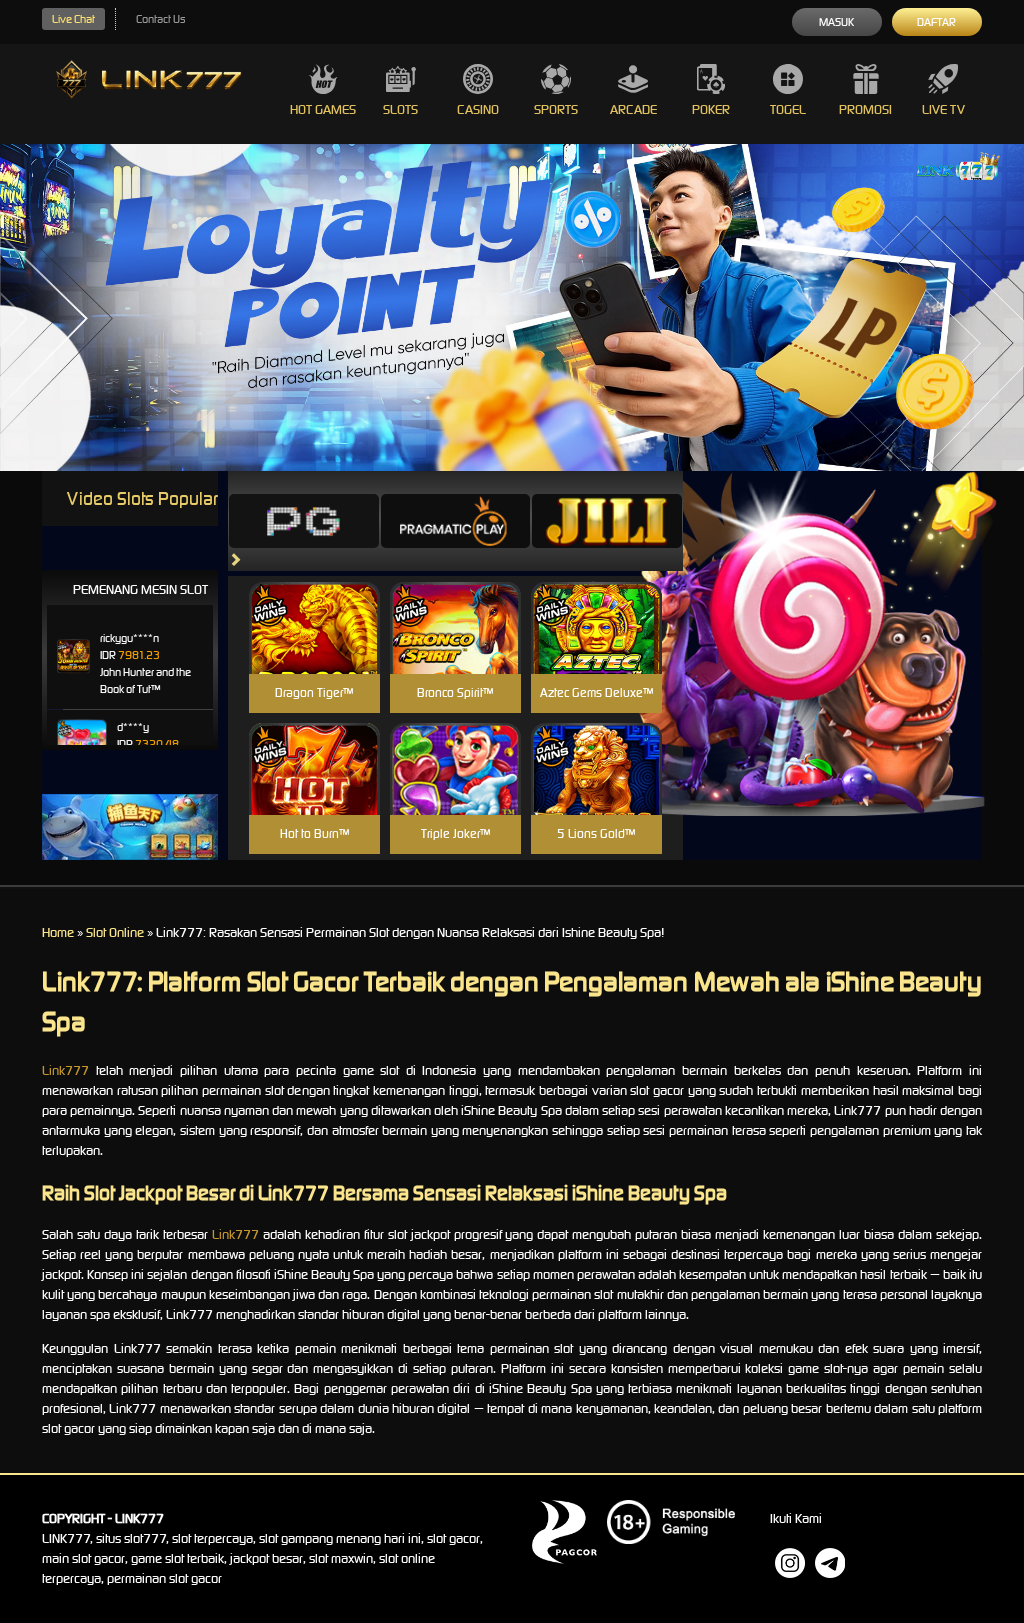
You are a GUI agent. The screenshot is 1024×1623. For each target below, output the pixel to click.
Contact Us (160, 19)
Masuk (836, 22)
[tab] (304, 521)
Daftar (936, 22)
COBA (314, 604)
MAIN (314, 649)
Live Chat (73, 19)
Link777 (65, 1070)
